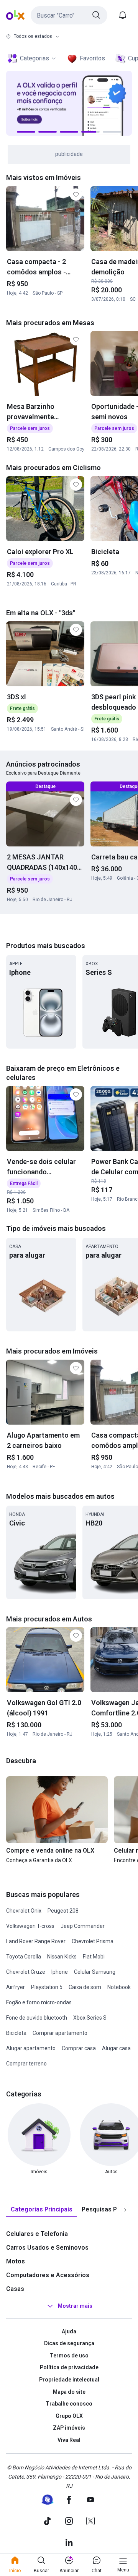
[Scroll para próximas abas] (125, 2210)
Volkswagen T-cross (30, 1926)
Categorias (34, 58)
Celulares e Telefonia (37, 2234)
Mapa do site (69, 2392)
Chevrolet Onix (24, 1911)
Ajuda (69, 2331)
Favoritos (92, 58)
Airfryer (16, 1987)
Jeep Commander (83, 1926)
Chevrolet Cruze (26, 1972)
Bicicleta (16, 2033)
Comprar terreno (26, 2064)
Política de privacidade (69, 2367)
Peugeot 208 (63, 1911)
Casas (15, 2289)
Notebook (119, 1987)
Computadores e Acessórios (48, 2275)
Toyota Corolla (24, 1957)
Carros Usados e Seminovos (47, 2248)
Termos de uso (69, 2356)
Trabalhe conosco (69, 2404)
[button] (69, 15)
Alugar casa (116, 2048)
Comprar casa (79, 2048)
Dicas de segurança (69, 2343)
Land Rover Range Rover (36, 1941)
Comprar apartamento (60, 2033)
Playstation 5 (47, 1987)
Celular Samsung (95, 1972)
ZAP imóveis (69, 2428)
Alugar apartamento (31, 2048)
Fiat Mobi (94, 1957)
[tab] (42, 2210)
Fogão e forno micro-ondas (39, 2002)
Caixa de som (85, 1987)
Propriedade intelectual (69, 2380)
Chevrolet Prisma (93, 1941)
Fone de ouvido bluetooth (37, 2018)
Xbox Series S (90, 2018)
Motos (16, 2261)
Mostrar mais (75, 2306)
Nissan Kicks (62, 1957)
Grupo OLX (69, 2416)
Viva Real (69, 2440)
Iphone (60, 1972)
